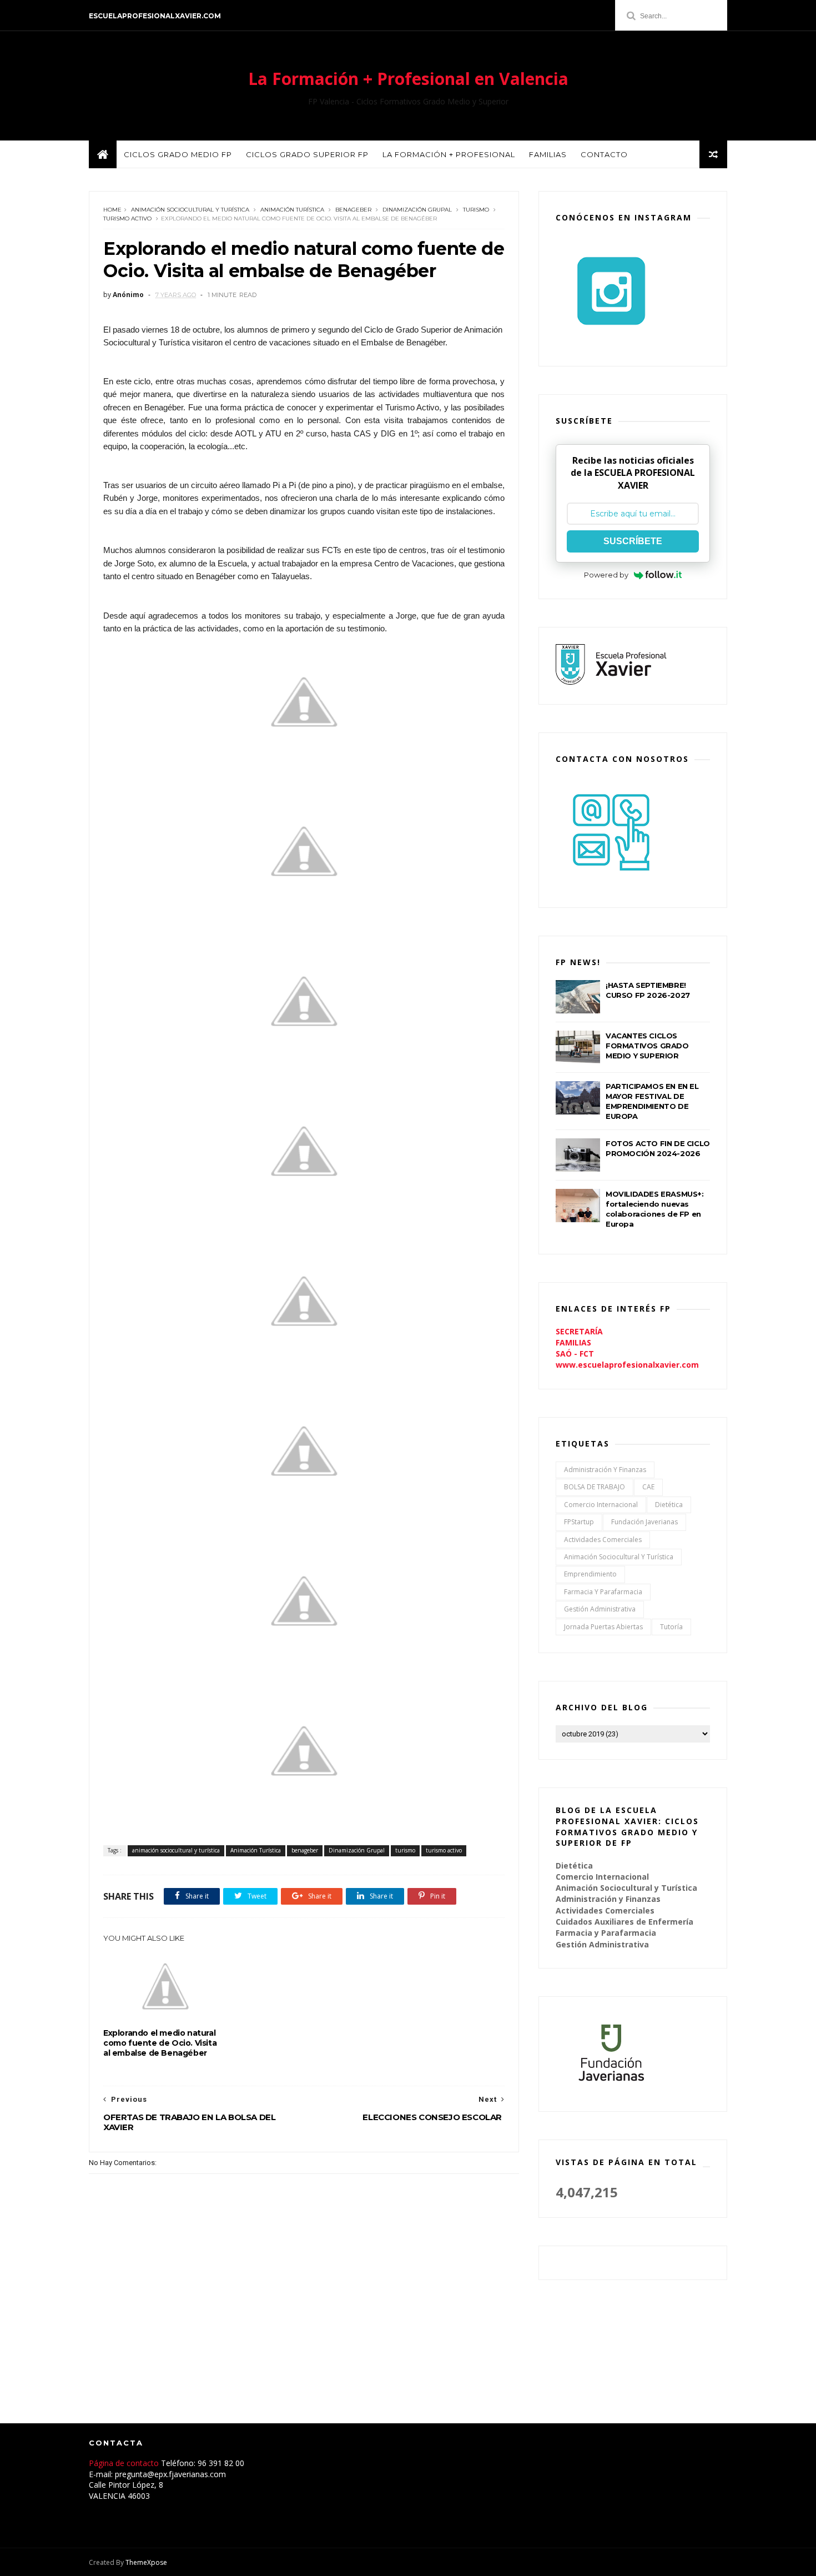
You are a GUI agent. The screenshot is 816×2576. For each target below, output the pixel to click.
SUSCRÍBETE (633, 541)
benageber (353, 210)
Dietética (669, 1505)
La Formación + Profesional (449, 154)
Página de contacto (125, 2463)
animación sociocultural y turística (190, 210)
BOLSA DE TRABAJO (595, 1487)
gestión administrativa (600, 1609)
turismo (476, 210)
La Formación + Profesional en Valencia (408, 79)
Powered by (606, 575)
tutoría (671, 1627)
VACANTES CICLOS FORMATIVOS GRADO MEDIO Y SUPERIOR (647, 1046)
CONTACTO (604, 154)
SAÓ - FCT (575, 1354)
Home (112, 210)
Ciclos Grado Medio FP (178, 154)
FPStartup (579, 1522)
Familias (548, 154)
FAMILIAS (573, 1342)
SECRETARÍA (579, 1331)
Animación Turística (292, 210)
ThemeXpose (146, 2562)
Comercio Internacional (601, 1505)
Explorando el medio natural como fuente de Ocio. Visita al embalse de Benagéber (160, 2043)
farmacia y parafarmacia (603, 1592)
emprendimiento (590, 1574)
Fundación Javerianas (644, 1522)
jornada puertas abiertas (603, 1627)
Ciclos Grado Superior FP (307, 154)
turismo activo (127, 219)
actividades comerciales (603, 1540)
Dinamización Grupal (417, 210)
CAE (648, 1487)
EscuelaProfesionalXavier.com (155, 16)
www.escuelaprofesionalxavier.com (627, 1365)
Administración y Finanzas (605, 1470)
